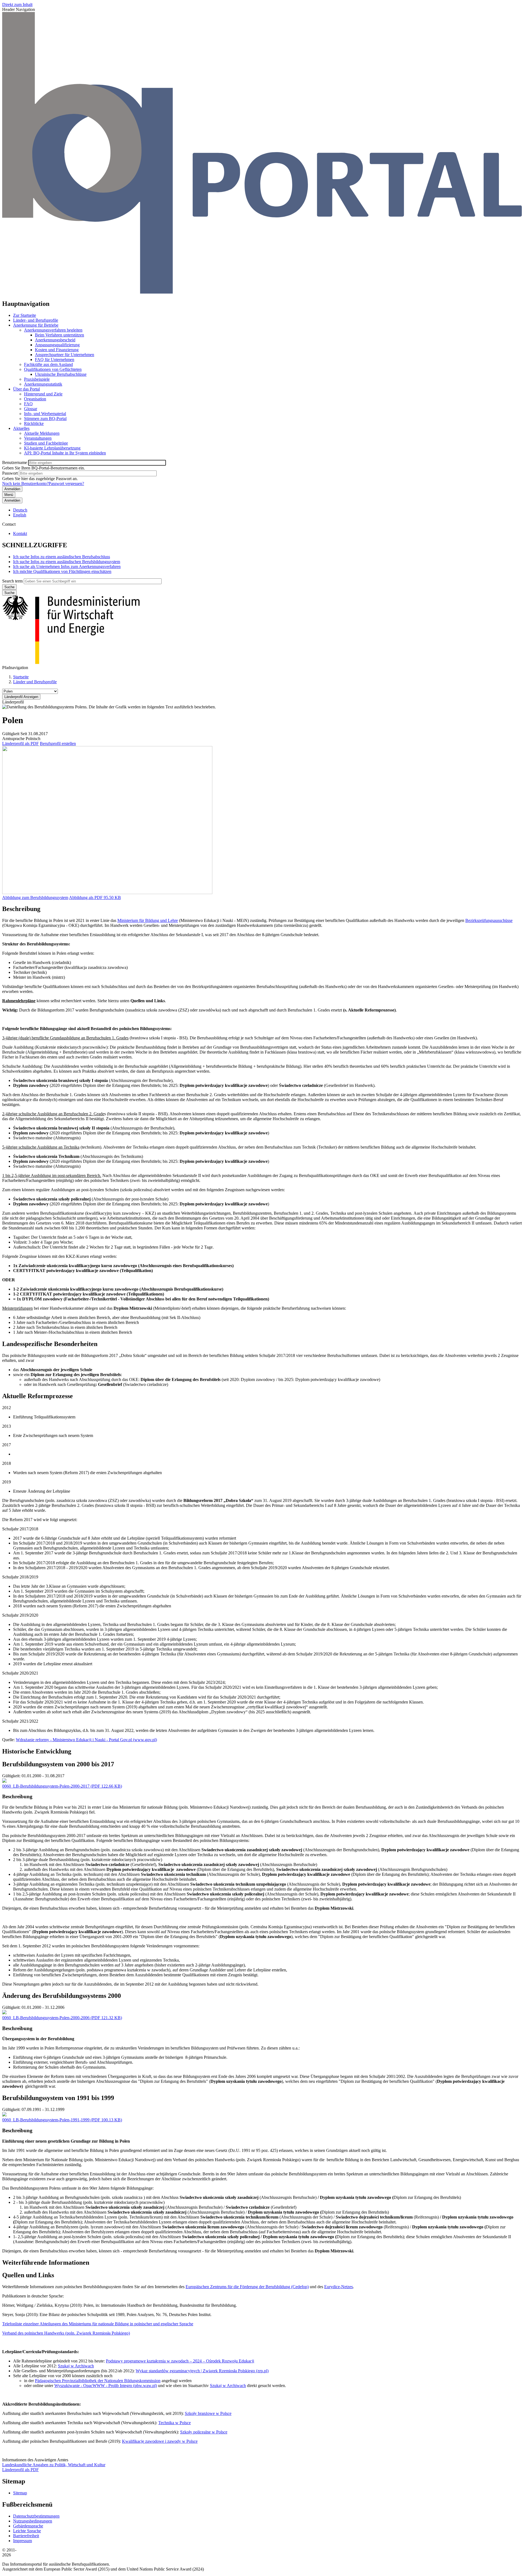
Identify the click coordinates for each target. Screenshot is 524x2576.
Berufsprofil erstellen (58, 743)
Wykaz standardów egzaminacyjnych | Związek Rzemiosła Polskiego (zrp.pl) (202, 2371)
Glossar (31, 409)
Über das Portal (26, 389)
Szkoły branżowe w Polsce (208, 2413)
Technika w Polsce (175, 2423)
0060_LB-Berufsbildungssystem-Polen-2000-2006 (46, 2018)
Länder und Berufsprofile (35, 682)
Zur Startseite (25, 315)
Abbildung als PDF (86, 897)
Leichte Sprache (27, 2531)
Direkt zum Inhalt (17, 5)
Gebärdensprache (28, 2526)
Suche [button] (9, 593)
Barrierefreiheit (26, 2536)
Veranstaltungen (38, 438)
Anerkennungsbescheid (55, 340)
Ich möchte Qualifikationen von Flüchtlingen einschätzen (62, 571)
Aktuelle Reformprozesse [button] (38, 1396)
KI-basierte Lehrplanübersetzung (52, 448)
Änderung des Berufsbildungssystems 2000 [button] (62, 1996)
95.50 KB (95, 897)
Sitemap (20, 2493)
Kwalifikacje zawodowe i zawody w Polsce (160, 2441)
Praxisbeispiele (37, 379)
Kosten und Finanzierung (57, 350)
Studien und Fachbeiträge (46, 443)
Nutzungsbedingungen (33, 2521)
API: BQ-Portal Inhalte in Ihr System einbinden (65, 453)
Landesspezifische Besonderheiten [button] (50, 1344)
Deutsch (20, 510)
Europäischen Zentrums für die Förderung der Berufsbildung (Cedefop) (247, 2287)
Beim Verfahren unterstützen (59, 335)
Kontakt (20, 533)
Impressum (23, 2541)
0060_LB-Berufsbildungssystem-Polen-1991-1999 (46, 2120)
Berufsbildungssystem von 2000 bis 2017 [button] (58, 1764)
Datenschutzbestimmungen (36, 2516)
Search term (12, 581)
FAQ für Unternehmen (55, 360)
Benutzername (15, 462)
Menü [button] (9, 495)
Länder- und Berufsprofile (36, 320)
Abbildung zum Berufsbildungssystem (35, 897)
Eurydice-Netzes (339, 2287)
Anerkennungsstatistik (43, 384)
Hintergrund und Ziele (43, 394)
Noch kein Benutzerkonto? (25, 483)
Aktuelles (21, 428)
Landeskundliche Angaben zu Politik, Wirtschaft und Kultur (54, 2465)
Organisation (35, 399)
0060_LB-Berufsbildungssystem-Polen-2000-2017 (46, 1786)
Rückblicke (34, 423)
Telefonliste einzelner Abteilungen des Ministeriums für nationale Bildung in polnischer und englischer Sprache (98, 2324)
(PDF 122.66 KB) (62, 1786)
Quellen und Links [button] (28, 2275)
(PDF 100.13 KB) (62, 2120)
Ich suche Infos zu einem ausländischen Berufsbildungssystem (67, 562)
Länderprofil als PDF (20, 743)
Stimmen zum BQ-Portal (45, 419)
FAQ (28, 404)
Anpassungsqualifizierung (57, 345)
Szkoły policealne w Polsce (204, 2432)
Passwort (10, 473)
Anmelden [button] (12, 500)
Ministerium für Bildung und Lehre (148, 920)
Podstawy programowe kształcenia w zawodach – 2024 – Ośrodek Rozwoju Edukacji (180, 2361)
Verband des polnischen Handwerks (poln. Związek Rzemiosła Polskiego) (66, 2333)
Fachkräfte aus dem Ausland (48, 364)
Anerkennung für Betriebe (36, 325)
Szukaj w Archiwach (76, 2366)
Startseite (21, 677)
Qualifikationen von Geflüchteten (53, 369)
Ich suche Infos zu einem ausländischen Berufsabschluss (62, 557)
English (20, 515)
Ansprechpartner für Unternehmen (65, 355)
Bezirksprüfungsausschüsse (489, 920)
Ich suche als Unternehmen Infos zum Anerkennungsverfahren (67, 567)
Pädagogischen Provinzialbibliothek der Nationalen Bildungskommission (98, 2381)
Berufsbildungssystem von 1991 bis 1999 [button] (58, 2098)
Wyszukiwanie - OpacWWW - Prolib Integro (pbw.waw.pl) (106, 2386)
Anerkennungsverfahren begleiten (53, 330)
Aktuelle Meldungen (42, 433)
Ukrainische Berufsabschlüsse (61, 374)
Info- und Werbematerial (45, 414)
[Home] (262, 292)
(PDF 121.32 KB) (62, 2018)
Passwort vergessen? (66, 483)
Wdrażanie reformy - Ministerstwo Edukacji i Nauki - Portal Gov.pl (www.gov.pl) (86, 1740)
